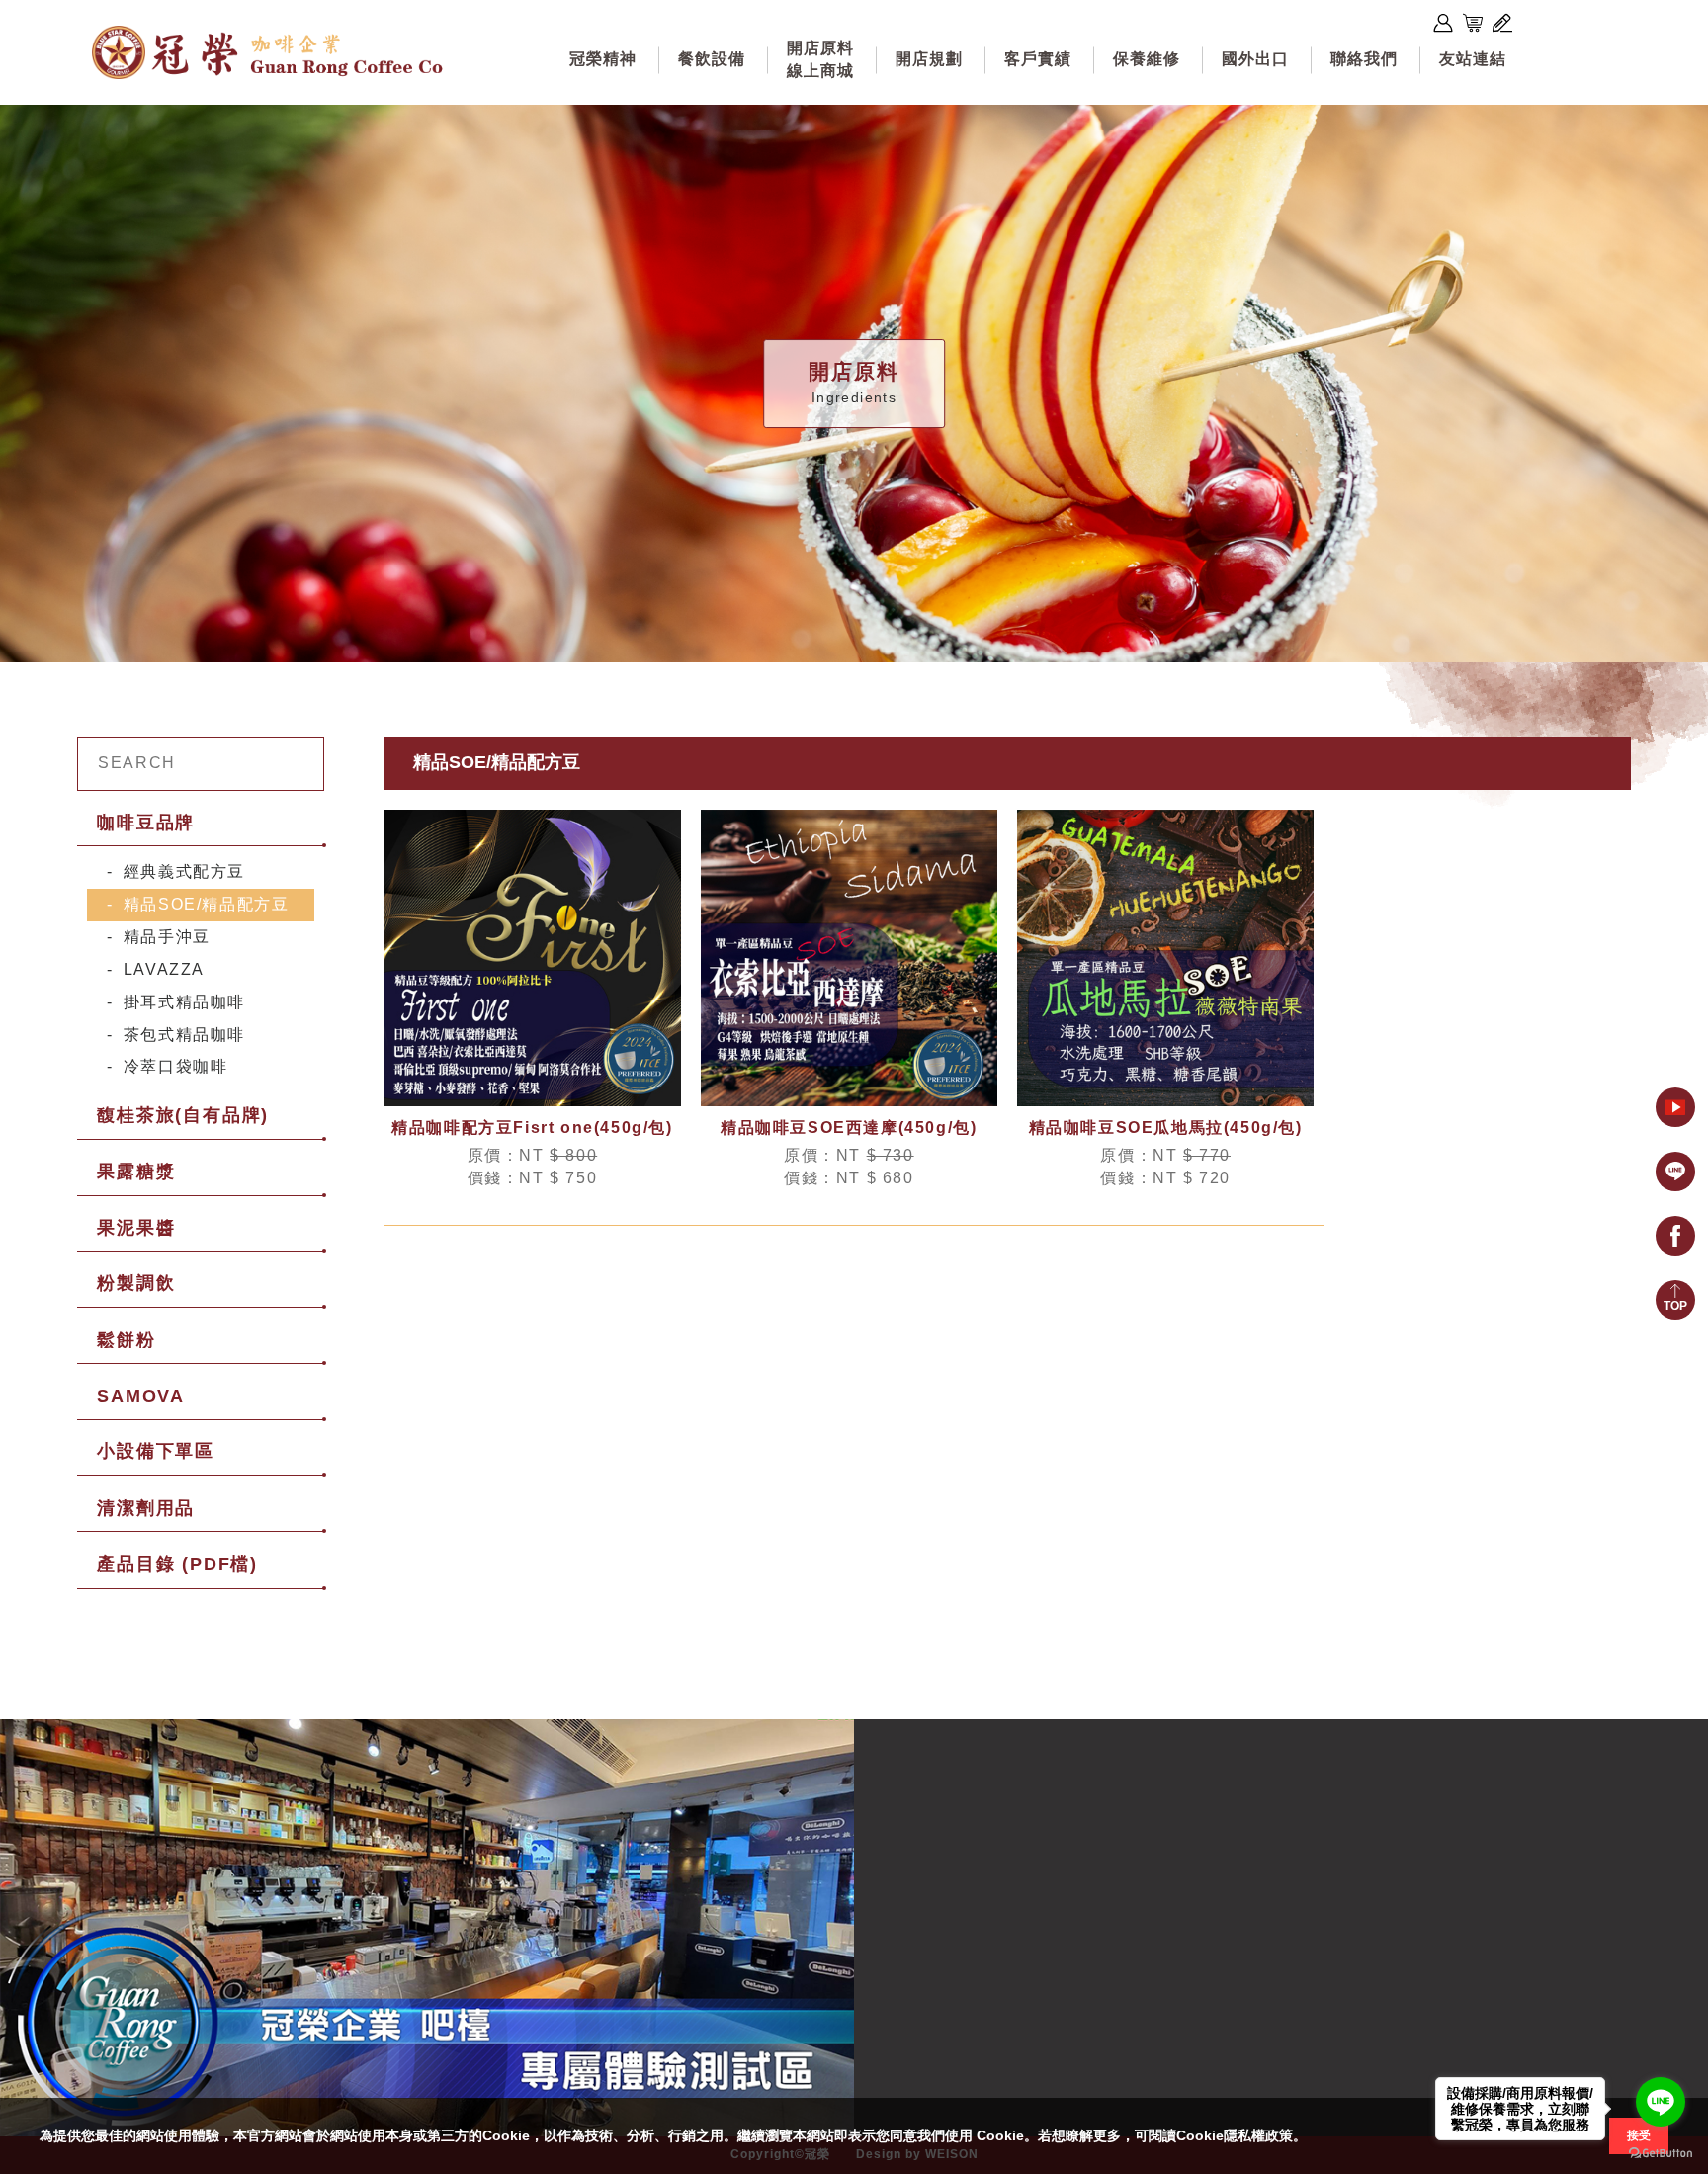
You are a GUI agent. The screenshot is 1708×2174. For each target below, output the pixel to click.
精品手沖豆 (167, 937)
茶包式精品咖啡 (184, 1035)
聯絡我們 (1364, 59)
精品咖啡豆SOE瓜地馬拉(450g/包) (1166, 1128)
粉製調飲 (136, 1283)
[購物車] (1473, 23)
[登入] (1443, 23)
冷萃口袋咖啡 (176, 1066)
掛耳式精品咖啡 (184, 1002)
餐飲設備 (712, 59)
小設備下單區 (156, 1451)
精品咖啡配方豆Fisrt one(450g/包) (532, 1128)
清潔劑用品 (146, 1508)
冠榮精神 (603, 59)
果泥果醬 (136, 1228)
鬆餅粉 (126, 1340)
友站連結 (1473, 59)
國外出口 (1255, 59)
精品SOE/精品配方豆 (207, 904)
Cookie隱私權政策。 (1241, 2135)
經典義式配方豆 (184, 871)
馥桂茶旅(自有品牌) (183, 1115)
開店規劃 (929, 59)
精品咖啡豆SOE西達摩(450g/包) (849, 1128)
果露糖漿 (136, 1172)
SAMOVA (141, 1396)
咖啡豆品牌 (146, 823)
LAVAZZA (164, 969)
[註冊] (1502, 23)
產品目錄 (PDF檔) (177, 1564)
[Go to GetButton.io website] (1661, 2154)
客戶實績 (1038, 59)
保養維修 (1147, 59)
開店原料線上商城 (820, 59)
